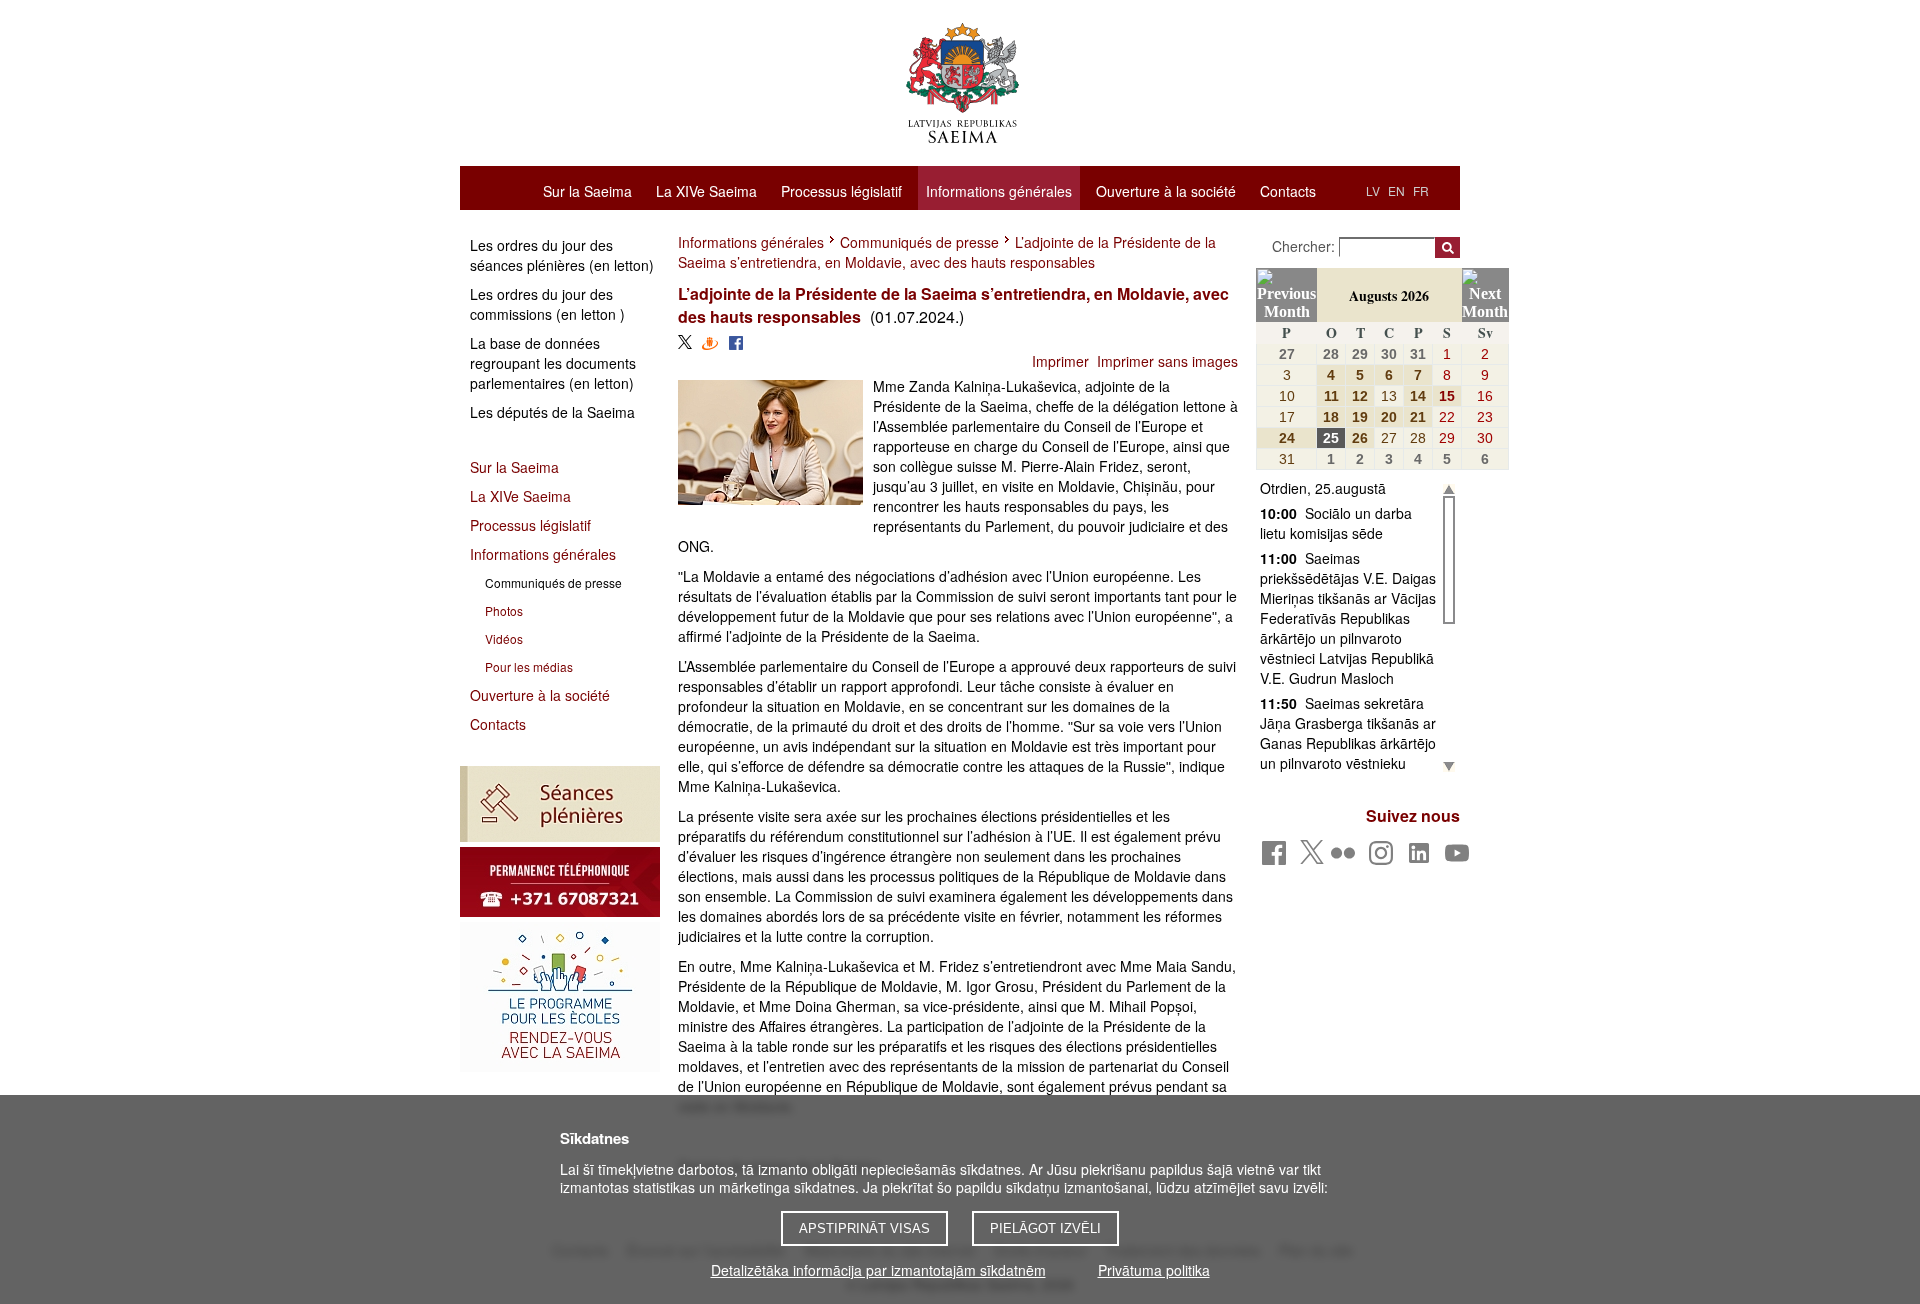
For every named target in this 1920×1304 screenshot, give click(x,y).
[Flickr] (1346, 858)
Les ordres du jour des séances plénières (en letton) (562, 255)
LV (1373, 190)
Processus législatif (841, 190)
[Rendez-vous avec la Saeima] (560, 997)
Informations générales (999, 191)
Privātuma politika (1154, 1270)
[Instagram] (1384, 858)
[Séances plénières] (560, 804)
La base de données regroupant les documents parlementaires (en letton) (553, 363)
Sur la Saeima (587, 190)
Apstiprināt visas (864, 1228)
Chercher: (1305, 246)
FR (1421, 190)
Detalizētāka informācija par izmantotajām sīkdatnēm (878, 1270)
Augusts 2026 (1389, 295)
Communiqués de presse (919, 242)
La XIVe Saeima (706, 190)
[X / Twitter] (1312, 858)
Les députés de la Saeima (552, 412)
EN (1396, 190)
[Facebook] (1277, 858)
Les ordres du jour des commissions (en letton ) (547, 304)
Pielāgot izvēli (1045, 1228)
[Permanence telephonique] (560, 882)
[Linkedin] (1422, 858)
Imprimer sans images (1167, 361)
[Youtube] (1460, 858)
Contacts (1288, 190)
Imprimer (1060, 361)
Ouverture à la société (1166, 190)
